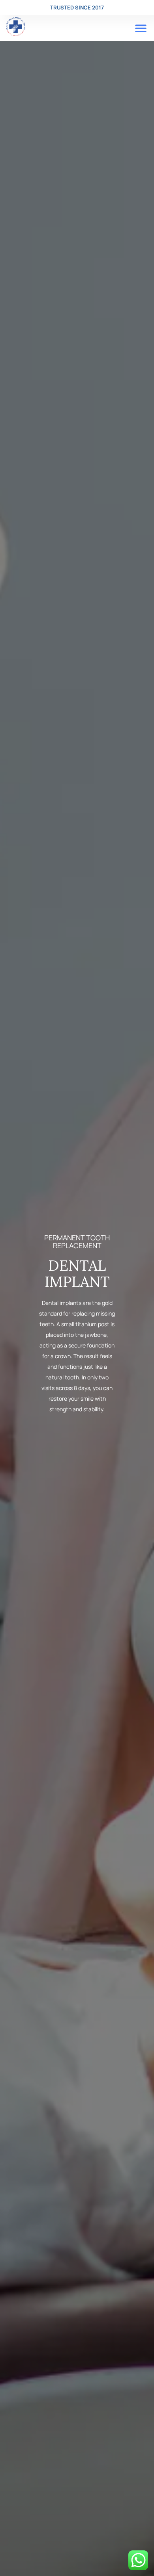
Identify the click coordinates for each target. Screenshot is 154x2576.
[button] (141, 29)
